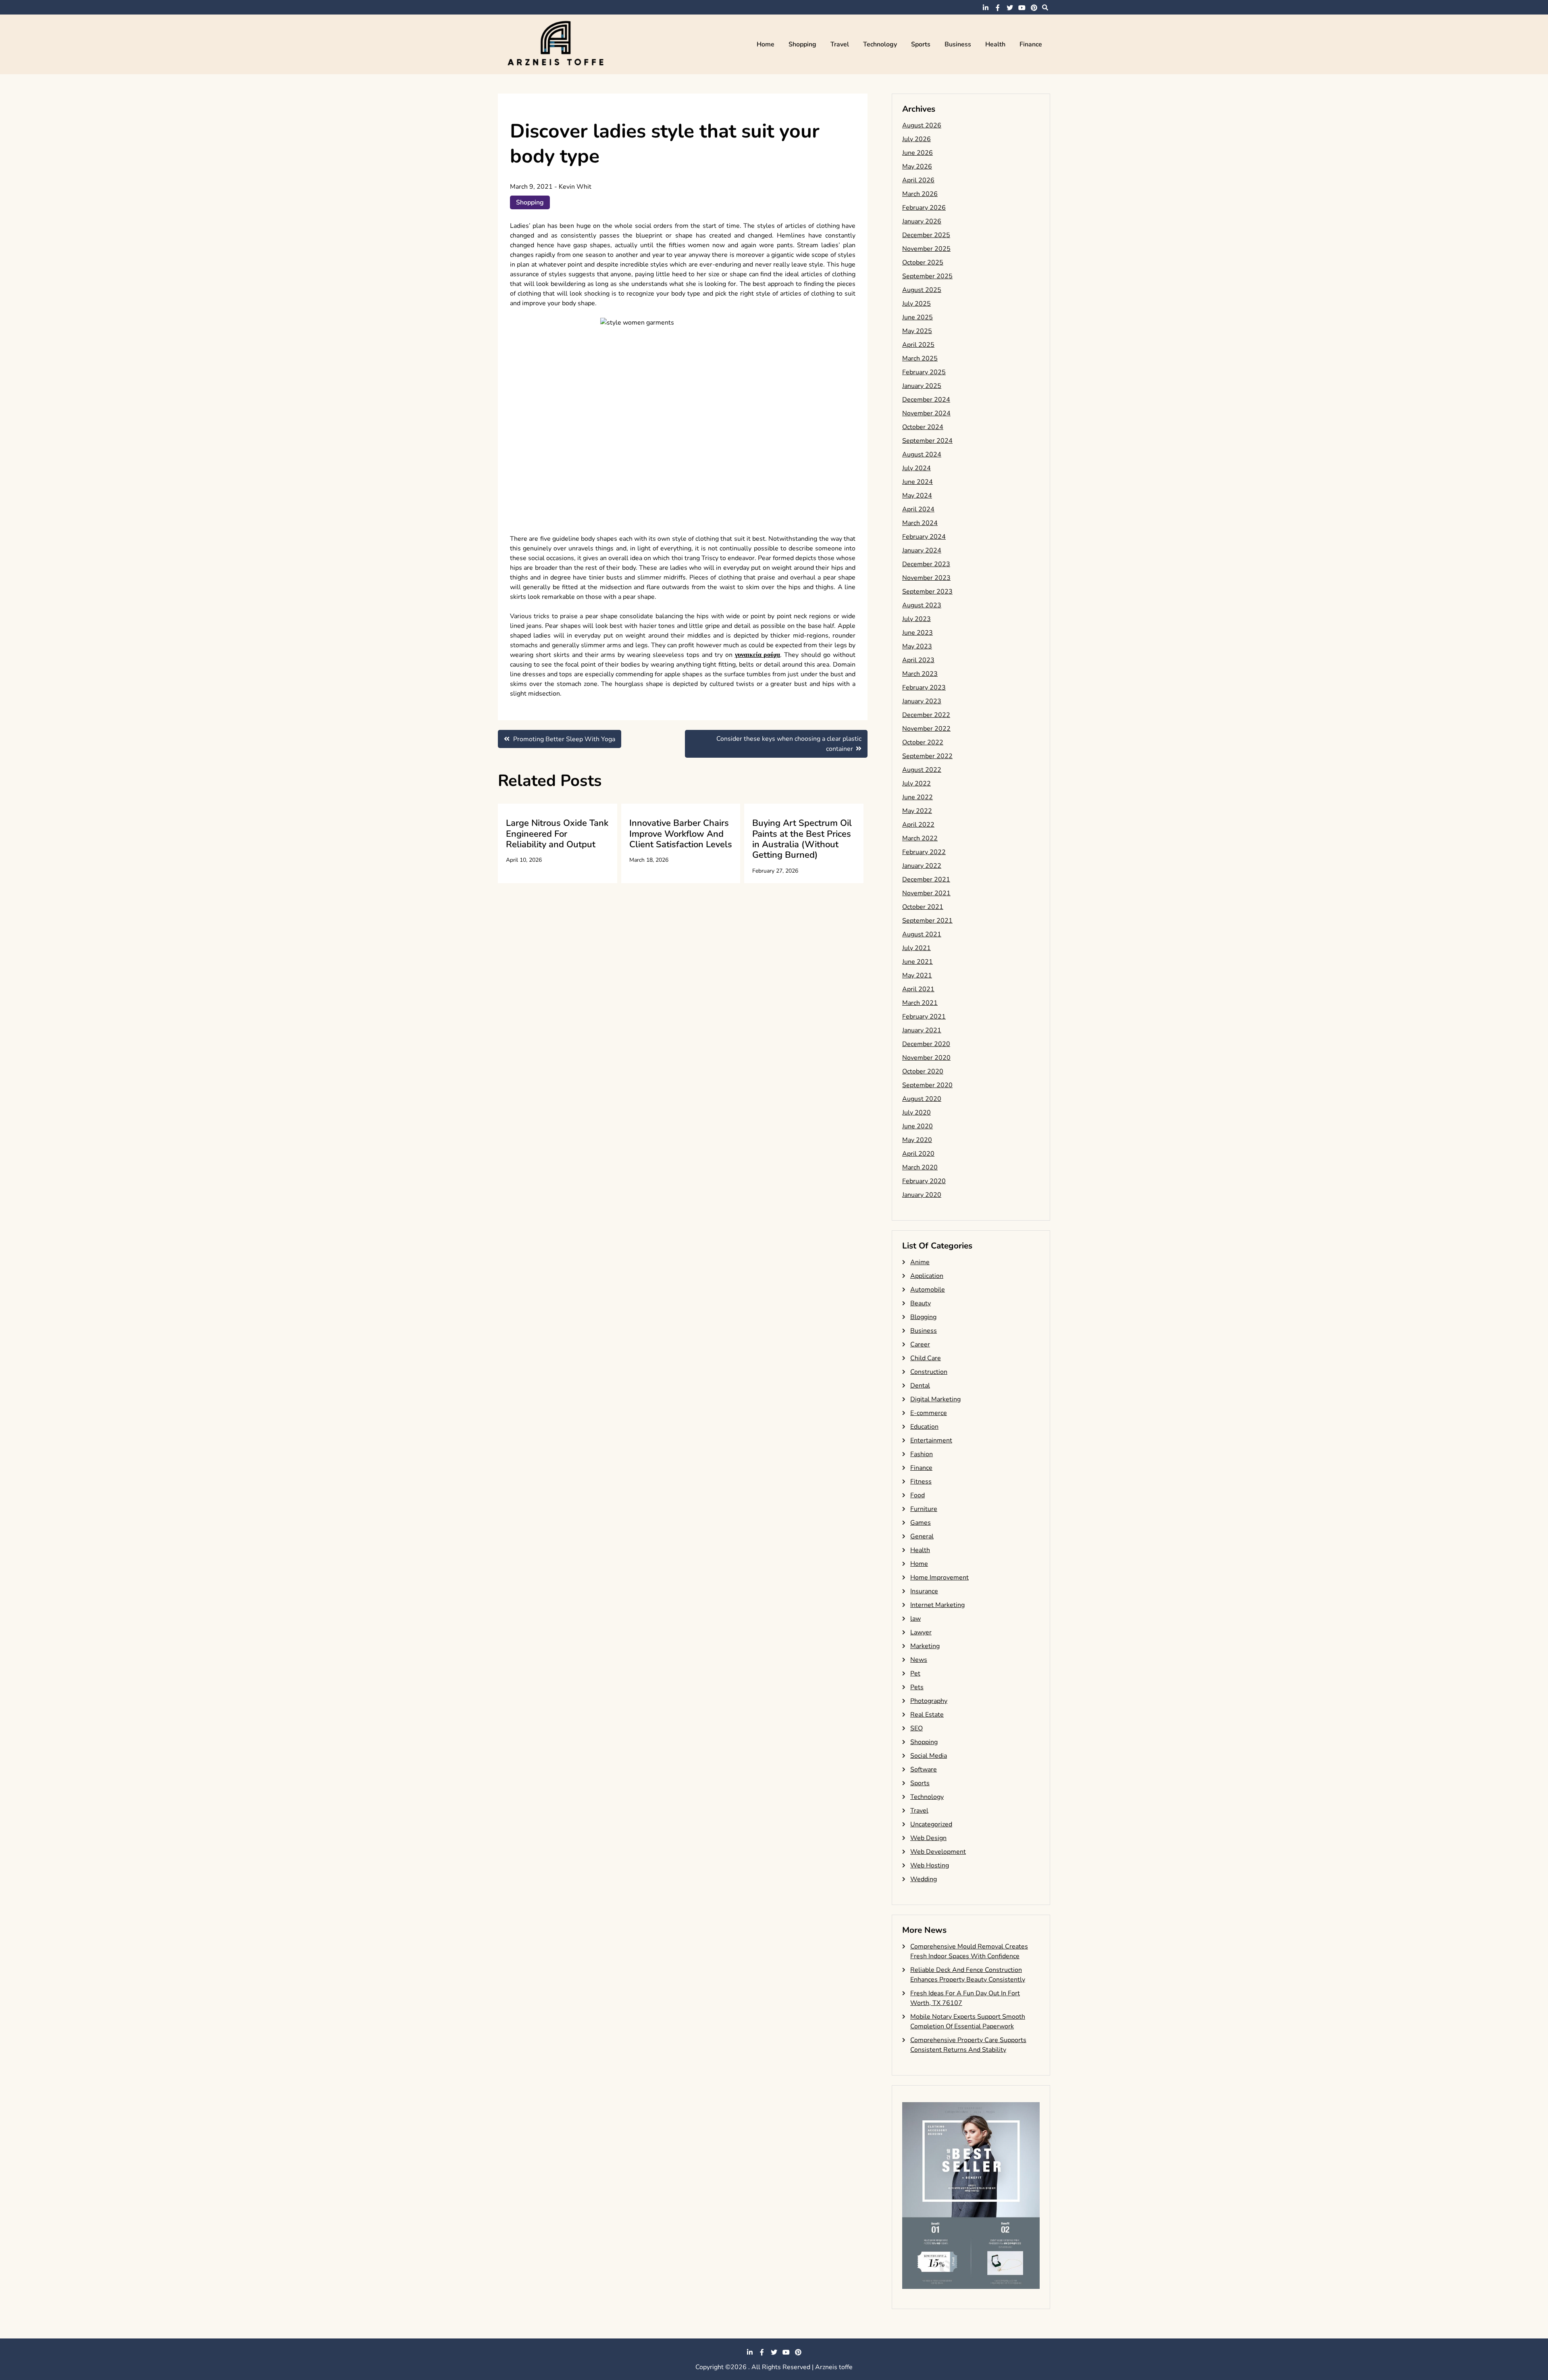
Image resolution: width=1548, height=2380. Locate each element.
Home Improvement (939, 1578)
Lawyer (921, 1632)
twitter (1010, 8)
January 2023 (922, 701)
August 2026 (922, 125)
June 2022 (918, 797)
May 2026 (917, 167)
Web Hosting (930, 1865)
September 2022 (927, 756)
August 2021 (922, 934)
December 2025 (926, 235)
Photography (929, 1701)
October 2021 (923, 907)
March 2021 (920, 1003)
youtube (1022, 8)
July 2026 (917, 139)
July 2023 (917, 619)
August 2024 (922, 454)
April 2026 (918, 180)
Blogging (923, 1317)
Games (921, 1523)
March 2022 (920, 838)
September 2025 (927, 276)
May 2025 (917, 331)
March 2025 (920, 358)
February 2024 (924, 537)
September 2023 (927, 592)
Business (958, 44)
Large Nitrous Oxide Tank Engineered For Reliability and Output (557, 834)
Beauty (921, 1303)
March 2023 (920, 674)
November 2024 (926, 413)
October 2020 (923, 1071)
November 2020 (926, 1058)
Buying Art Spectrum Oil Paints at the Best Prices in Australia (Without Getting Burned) (802, 839)
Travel (840, 44)
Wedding (924, 1879)
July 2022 (917, 784)
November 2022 (926, 729)
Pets (917, 1687)
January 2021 (922, 1030)
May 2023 (917, 646)
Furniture (924, 1509)
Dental (920, 1386)
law (915, 1619)
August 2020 (922, 1099)
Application (927, 1276)
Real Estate (927, 1715)
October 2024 (923, 427)
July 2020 (917, 1113)
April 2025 (918, 345)
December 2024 (926, 400)
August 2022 (922, 770)
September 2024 (927, 441)
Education (924, 1427)
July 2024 (917, 468)
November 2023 (926, 578)
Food (918, 1495)
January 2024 (922, 550)
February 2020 (924, 1181)
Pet (915, 1674)
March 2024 (920, 523)
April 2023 (918, 660)
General (922, 1536)
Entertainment (931, 1440)
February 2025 (924, 372)
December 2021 (926, 879)
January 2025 (922, 386)
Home (766, 44)
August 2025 (922, 290)
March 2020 (920, 1167)
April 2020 (918, 1154)
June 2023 (918, 633)
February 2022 (924, 852)
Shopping (802, 44)
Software (924, 1769)
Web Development (938, 1852)
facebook (998, 8)
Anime (920, 1262)
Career (920, 1344)
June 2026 (918, 153)
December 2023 (926, 564)
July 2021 (917, 948)
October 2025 (923, 263)
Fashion (922, 1454)
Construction (929, 1372)
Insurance (924, 1591)
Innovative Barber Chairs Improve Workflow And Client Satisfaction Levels (681, 834)
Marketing (925, 1646)
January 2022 (922, 866)
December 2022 (926, 715)
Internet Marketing (937, 1605)
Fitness (921, 1482)
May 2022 (917, 811)
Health (995, 44)
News (919, 1660)
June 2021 (918, 962)
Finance (1031, 44)
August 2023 (922, 605)
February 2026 (924, 208)
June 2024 (918, 482)
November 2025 (926, 249)
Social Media (929, 1756)
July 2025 (917, 304)
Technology (880, 44)
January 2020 (922, 1195)
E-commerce (929, 1413)
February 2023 (924, 688)
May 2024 (917, 496)
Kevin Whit (575, 187)
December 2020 (926, 1044)
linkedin (986, 8)
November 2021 (926, 893)
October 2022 (923, 742)
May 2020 (917, 1140)
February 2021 (924, 1017)
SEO (917, 1728)
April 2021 (918, 989)
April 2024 (918, 509)
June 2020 (918, 1126)
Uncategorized (931, 1824)
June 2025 (918, 317)
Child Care (926, 1358)
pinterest (1034, 8)
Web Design (928, 1838)
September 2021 (927, 921)
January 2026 (922, 221)
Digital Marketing (935, 1399)
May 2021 (917, 975)
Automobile (928, 1290)
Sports (921, 44)
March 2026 (920, 194)
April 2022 (918, 825)
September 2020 (927, 1085)
